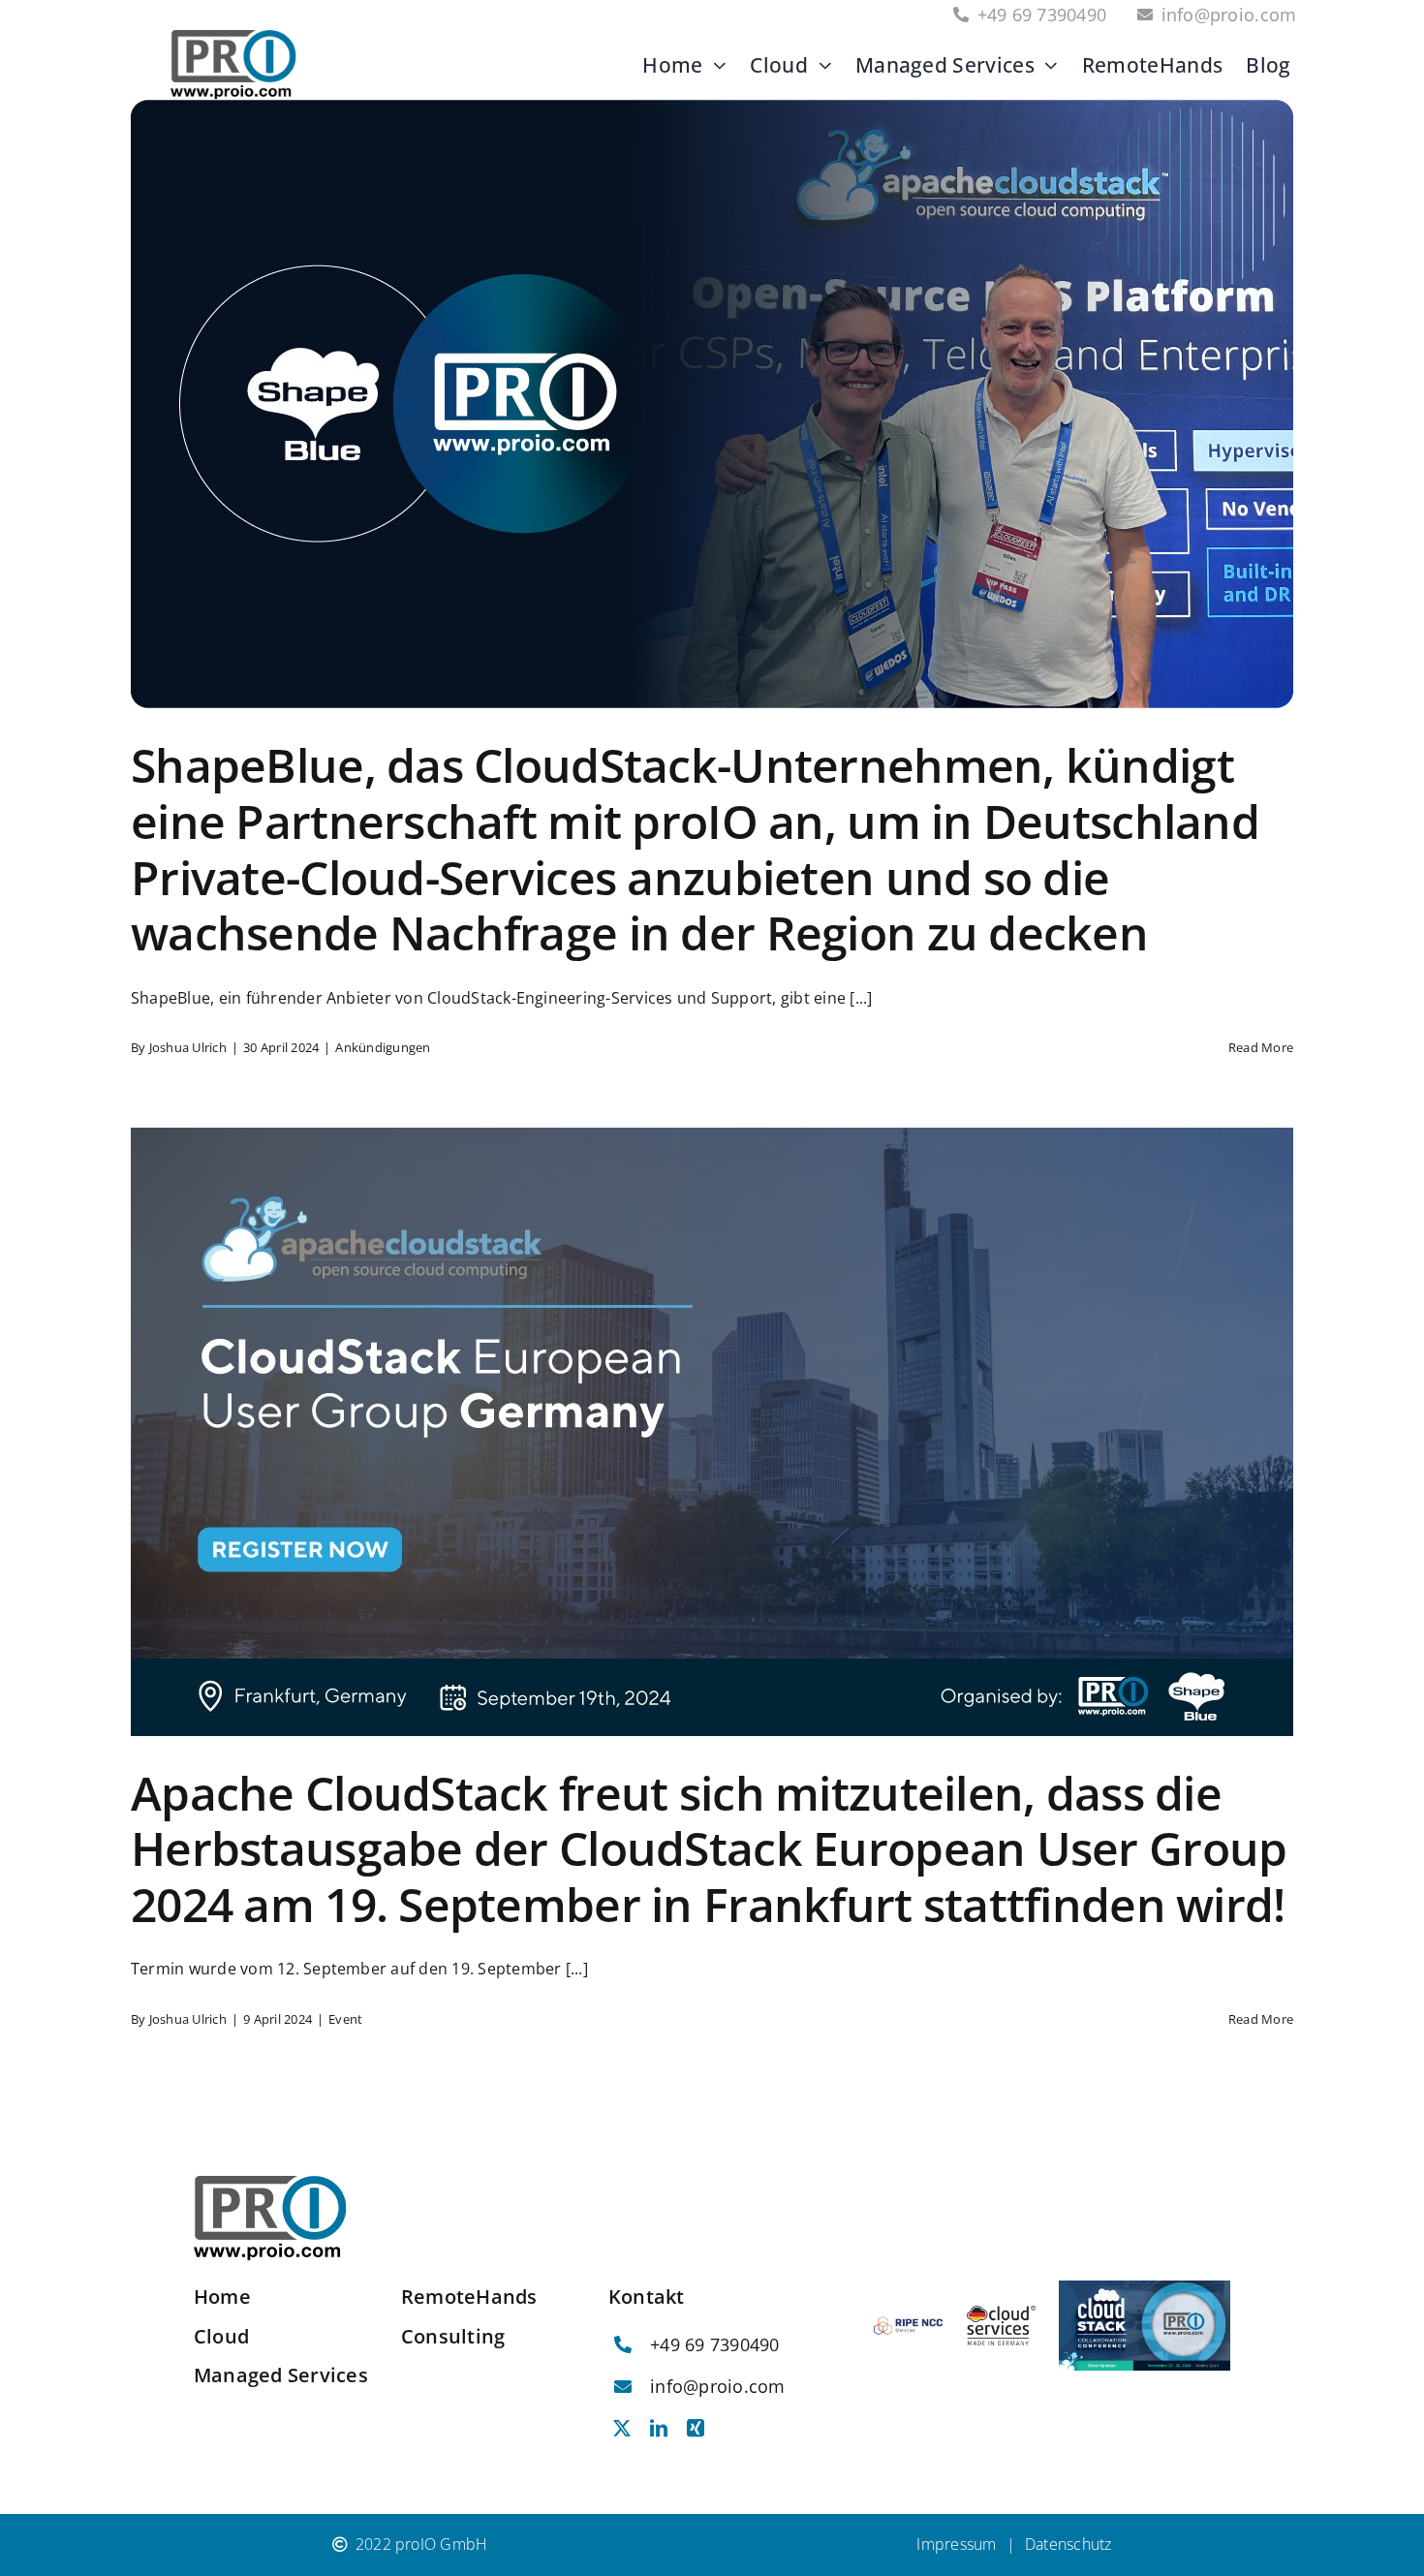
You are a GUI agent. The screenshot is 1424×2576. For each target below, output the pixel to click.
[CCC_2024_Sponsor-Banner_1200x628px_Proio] (1145, 2288)
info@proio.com (717, 2386)
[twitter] (622, 2428)
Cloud (221, 2336)
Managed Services (281, 2375)
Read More (1261, 1047)
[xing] (696, 2428)
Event (345, 2019)
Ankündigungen (383, 1047)
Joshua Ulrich (188, 1047)
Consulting (453, 2336)
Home (222, 2297)
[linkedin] (659, 2428)
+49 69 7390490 (714, 2344)
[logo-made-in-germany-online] (1001, 2313)
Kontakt (647, 2297)
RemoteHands (469, 2297)
